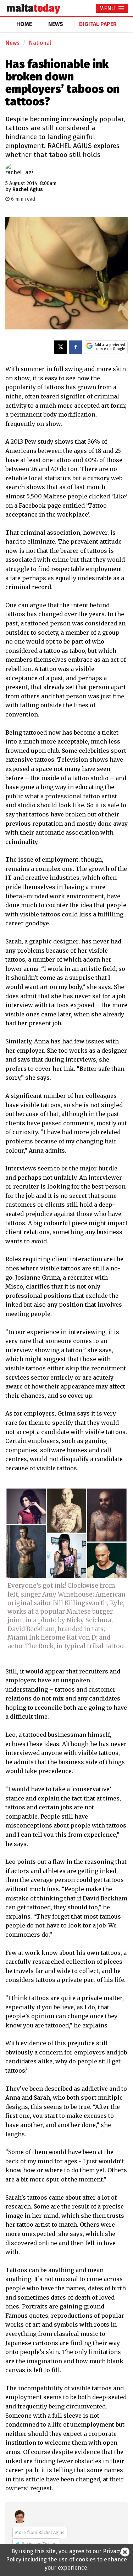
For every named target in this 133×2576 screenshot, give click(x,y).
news (56, 24)
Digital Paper (98, 24)
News (12, 43)
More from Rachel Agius (40, 2532)
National (40, 43)
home (24, 24)
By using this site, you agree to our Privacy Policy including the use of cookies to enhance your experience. (66, 2559)
